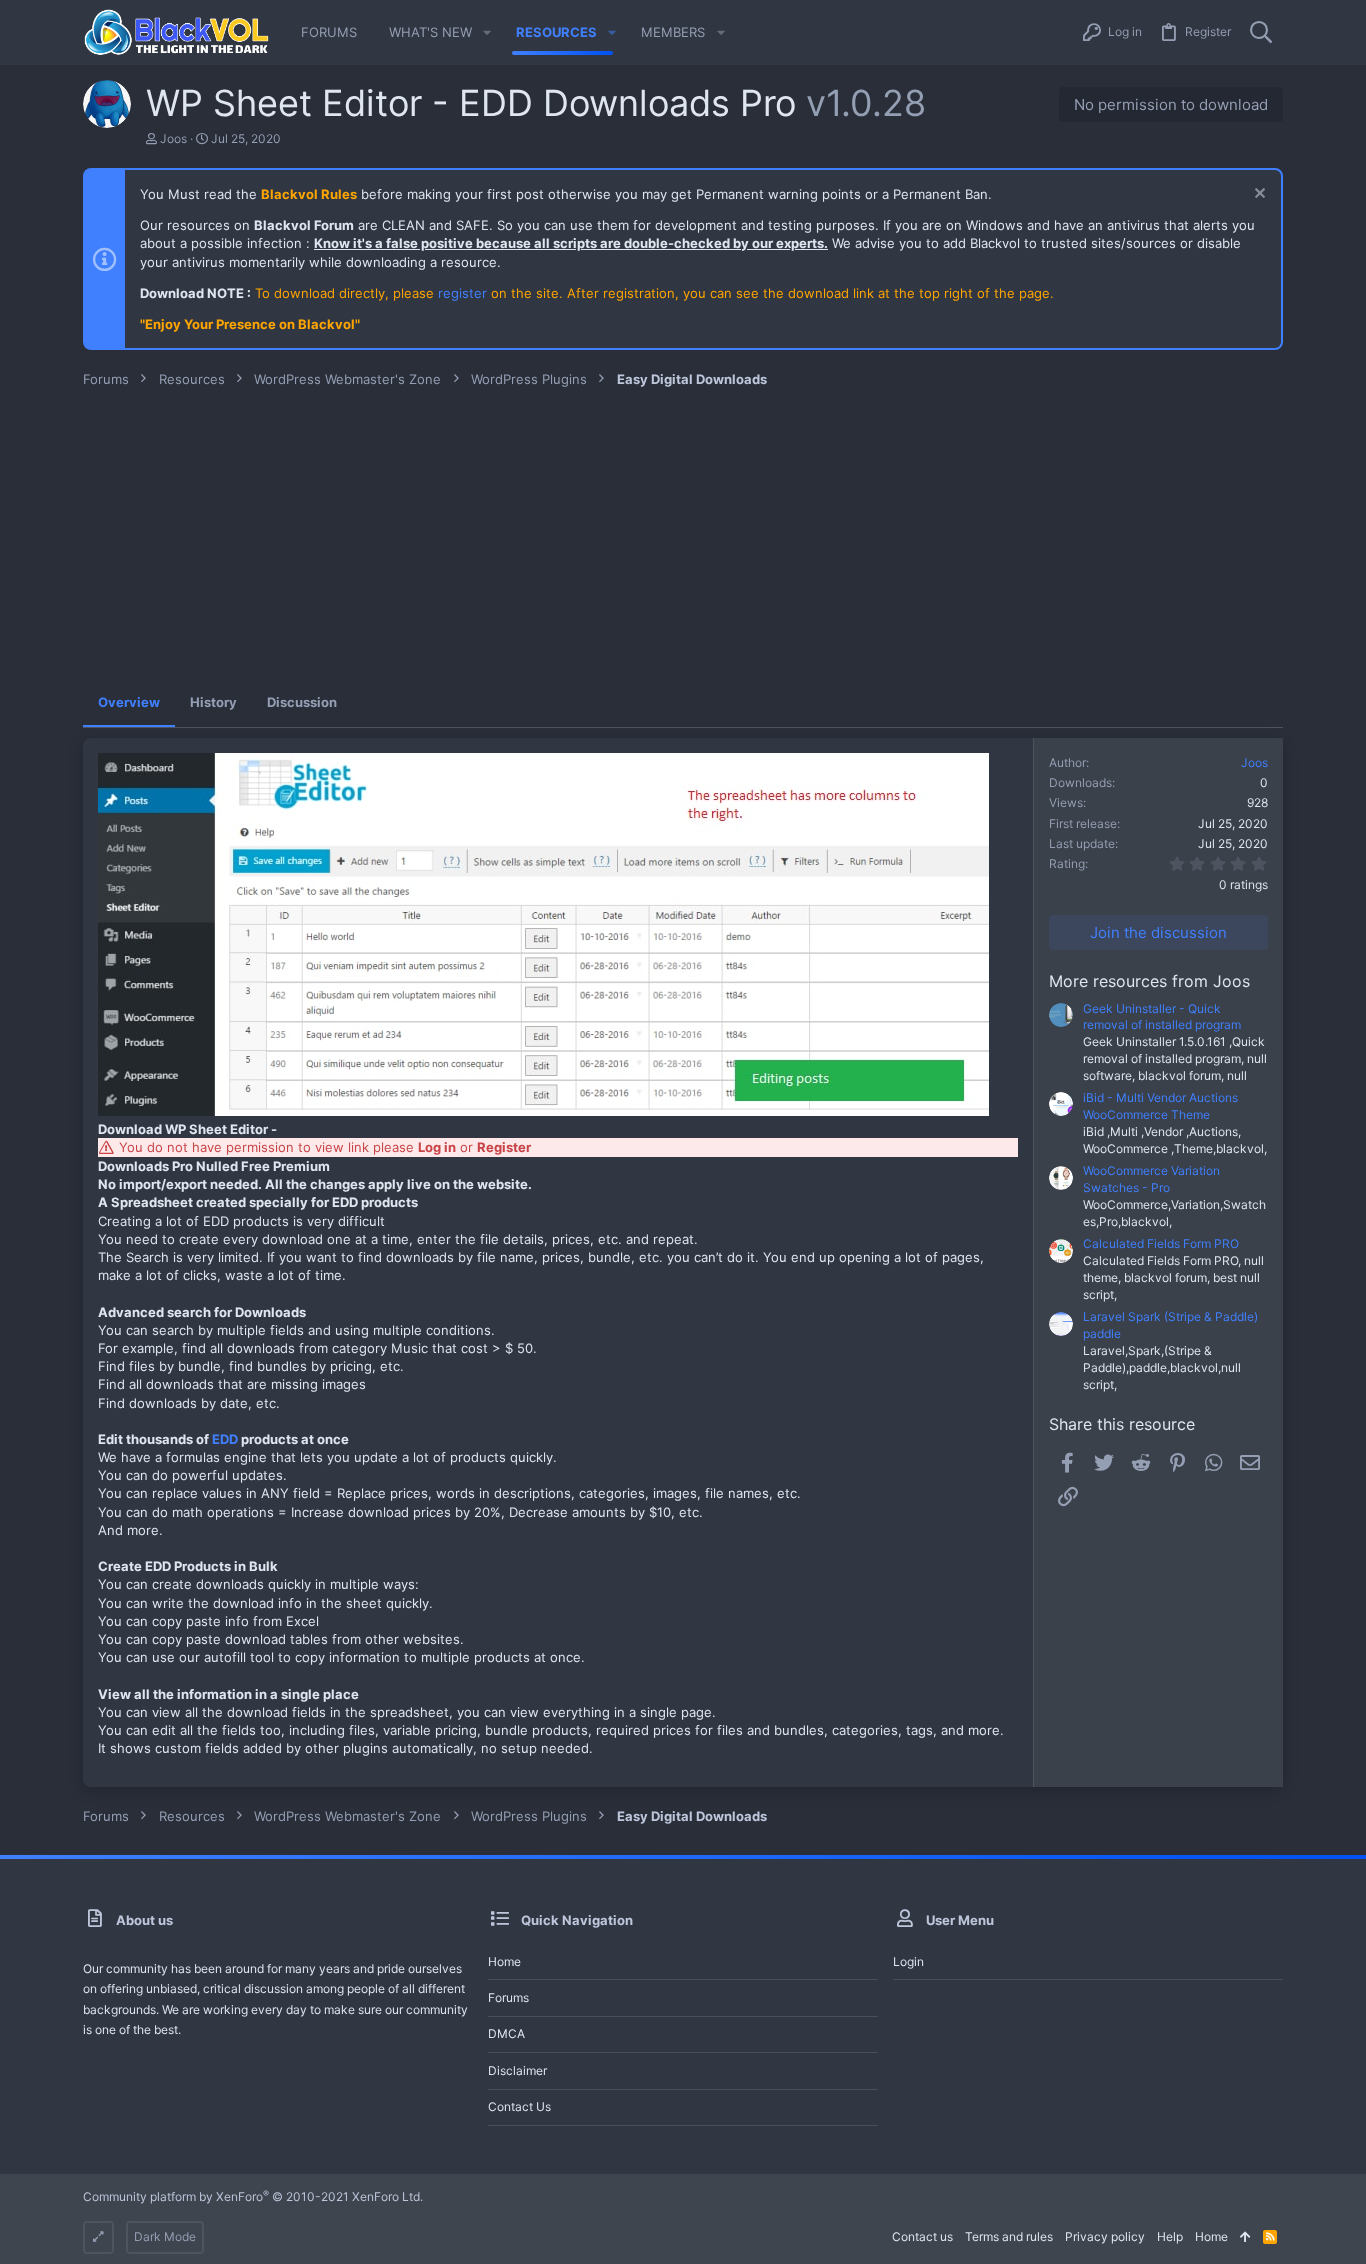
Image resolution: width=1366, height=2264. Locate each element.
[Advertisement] (683, 538)
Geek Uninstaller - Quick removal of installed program (1162, 1017)
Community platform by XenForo (253, 2196)
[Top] (1245, 2237)
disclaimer (517, 2070)
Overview (129, 702)
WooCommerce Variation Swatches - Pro (1151, 1179)
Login (908, 1961)
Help (1170, 2236)
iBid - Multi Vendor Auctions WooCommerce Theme (1160, 1106)
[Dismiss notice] (1257, 195)
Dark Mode (165, 2236)
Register (504, 1147)
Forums (508, 1997)
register (462, 293)
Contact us (519, 2106)
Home (504, 1961)
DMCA (506, 2033)
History (213, 702)
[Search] (1261, 32)
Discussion (302, 702)
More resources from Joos (1149, 981)
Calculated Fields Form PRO (1161, 1243)
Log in (437, 1147)
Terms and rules (1009, 2236)
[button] (487, 32)
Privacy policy (1105, 2236)
